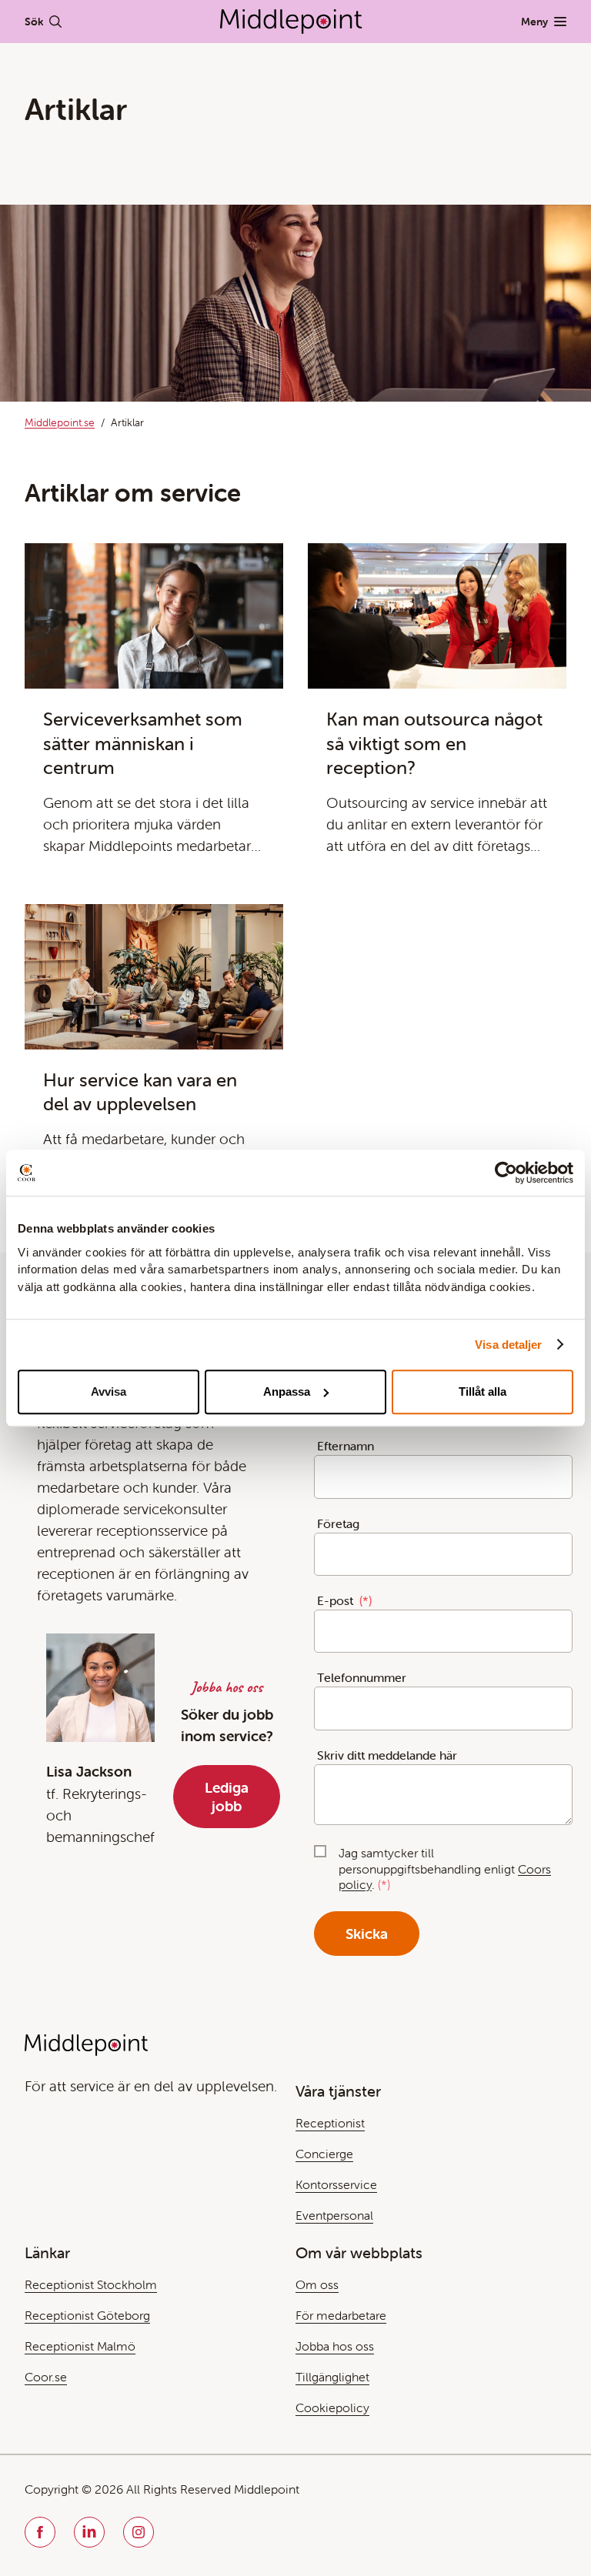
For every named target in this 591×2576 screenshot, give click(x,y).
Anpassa (287, 1391)
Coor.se (46, 2377)
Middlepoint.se (60, 422)
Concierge (324, 2154)
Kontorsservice (336, 2184)
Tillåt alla (482, 1391)
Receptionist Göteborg (87, 2315)
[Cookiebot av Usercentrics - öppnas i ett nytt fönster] (506, 1173)
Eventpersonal (334, 2215)
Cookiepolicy (332, 2407)
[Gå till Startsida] (291, 22)
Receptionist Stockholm (91, 2284)
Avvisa (109, 1391)
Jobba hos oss (335, 2346)
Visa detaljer (508, 1345)
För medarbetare (341, 2315)
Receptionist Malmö (80, 2346)
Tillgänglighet (332, 2377)
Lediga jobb (227, 1797)
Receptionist (330, 2123)
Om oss (317, 2284)
